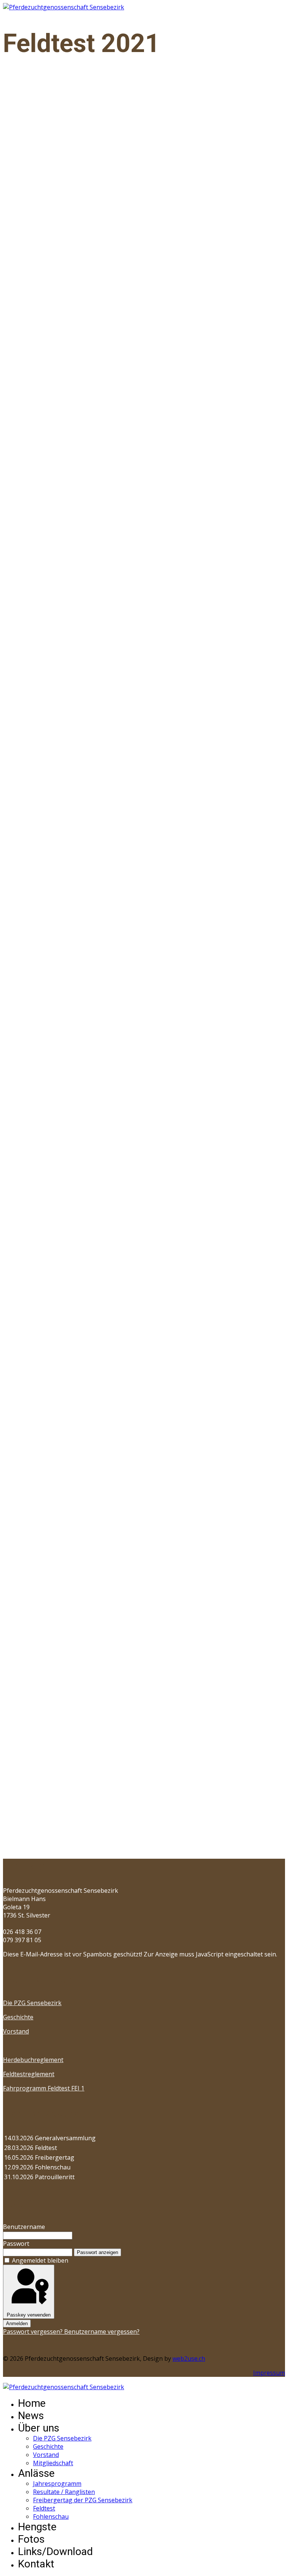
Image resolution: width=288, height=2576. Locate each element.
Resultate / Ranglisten (64, 2492)
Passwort (16, 2244)
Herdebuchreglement (33, 2060)
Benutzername (24, 2227)
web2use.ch (189, 2358)
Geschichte (18, 2017)
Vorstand (16, 2031)
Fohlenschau (51, 2516)
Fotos (31, 2539)
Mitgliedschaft (53, 2463)
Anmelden (17, 2323)
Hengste (37, 2527)
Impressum (269, 2373)
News (31, 2416)
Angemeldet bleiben (40, 2260)
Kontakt (36, 2564)
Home (32, 2403)
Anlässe (36, 2473)
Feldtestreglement (29, 2074)
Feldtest (44, 2508)
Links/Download (55, 2551)
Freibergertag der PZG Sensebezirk (83, 2500)
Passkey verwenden (29, 2315)
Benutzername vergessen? (102, 2332)
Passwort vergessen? (34, 2332)
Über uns (39, 2428)
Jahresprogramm (57, 2484)
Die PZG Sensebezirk (32, 2003)
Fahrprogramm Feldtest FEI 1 (44, 2088)
